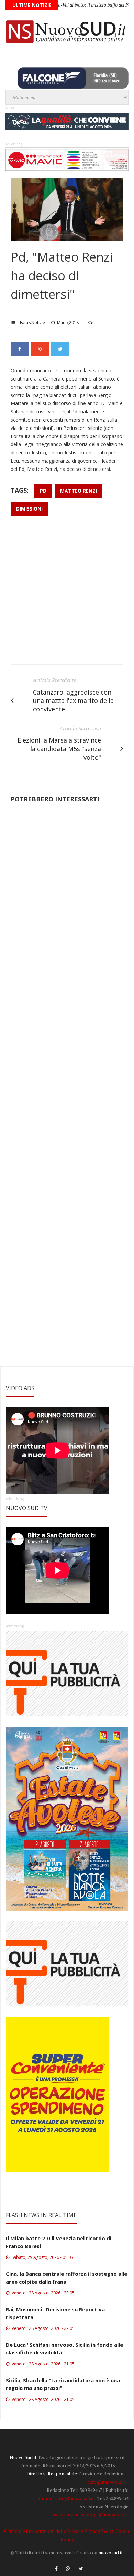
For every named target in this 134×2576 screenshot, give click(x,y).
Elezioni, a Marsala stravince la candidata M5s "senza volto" (59, 749)
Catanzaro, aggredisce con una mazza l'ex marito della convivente (73, 701)
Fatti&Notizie (32, 322)
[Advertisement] (67, 594)
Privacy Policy (99, 2531)
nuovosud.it (111, 2552)
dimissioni (29, 509)
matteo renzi (79, 491)
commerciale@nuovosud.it (65, 2498)
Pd (43, 491)
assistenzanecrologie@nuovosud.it (91, 2514)
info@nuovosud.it (107, 2482)
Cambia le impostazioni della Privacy (44, 2531)
